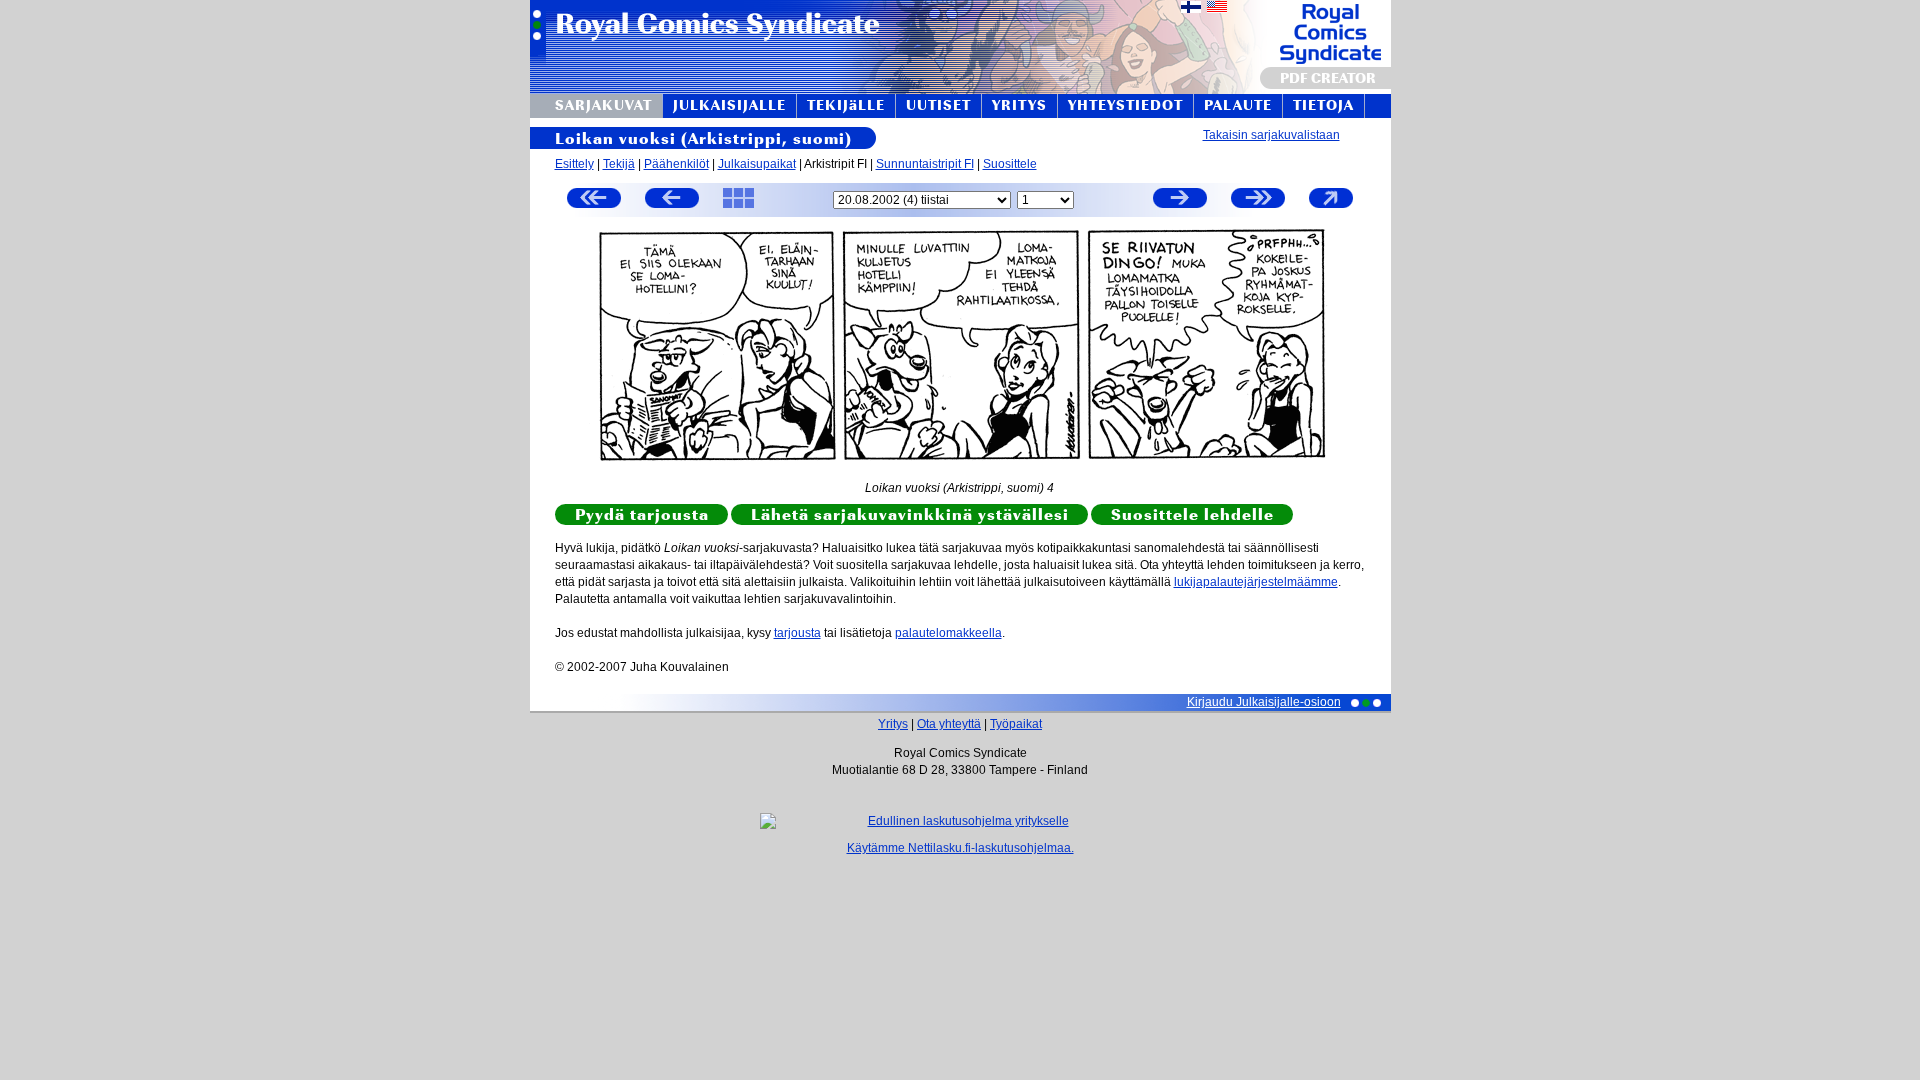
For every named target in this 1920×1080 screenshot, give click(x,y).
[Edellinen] (672, 200)
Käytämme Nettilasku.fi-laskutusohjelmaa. (960, 848)
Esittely (574, 164)
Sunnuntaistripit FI (925, 164)
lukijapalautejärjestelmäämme (1256, 582)
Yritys (893, 724)
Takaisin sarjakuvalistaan (1271, 135)
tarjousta (797, 633)
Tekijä (619, 164)
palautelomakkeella (948, 633)
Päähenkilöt (676, 164)
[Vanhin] (594, 200)
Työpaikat (1016, 724)
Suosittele (1010, 164)
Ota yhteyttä (949, 724)
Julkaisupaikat (757, 164)
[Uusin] (1258, 200)
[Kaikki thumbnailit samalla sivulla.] (738, 207)
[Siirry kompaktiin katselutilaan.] (1331, 207)
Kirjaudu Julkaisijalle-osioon (1264, 702)
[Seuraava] (1180, 200)
